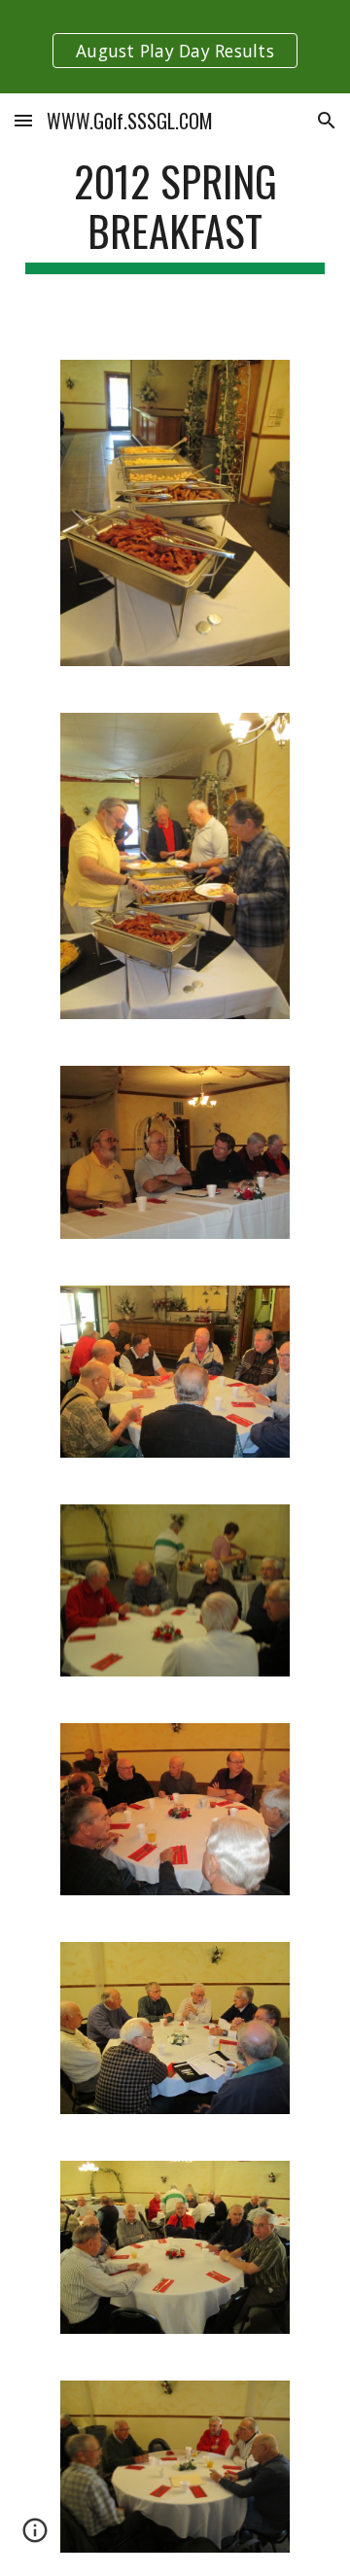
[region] (175, 47)
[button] (23, 120)
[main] (175, 215)
